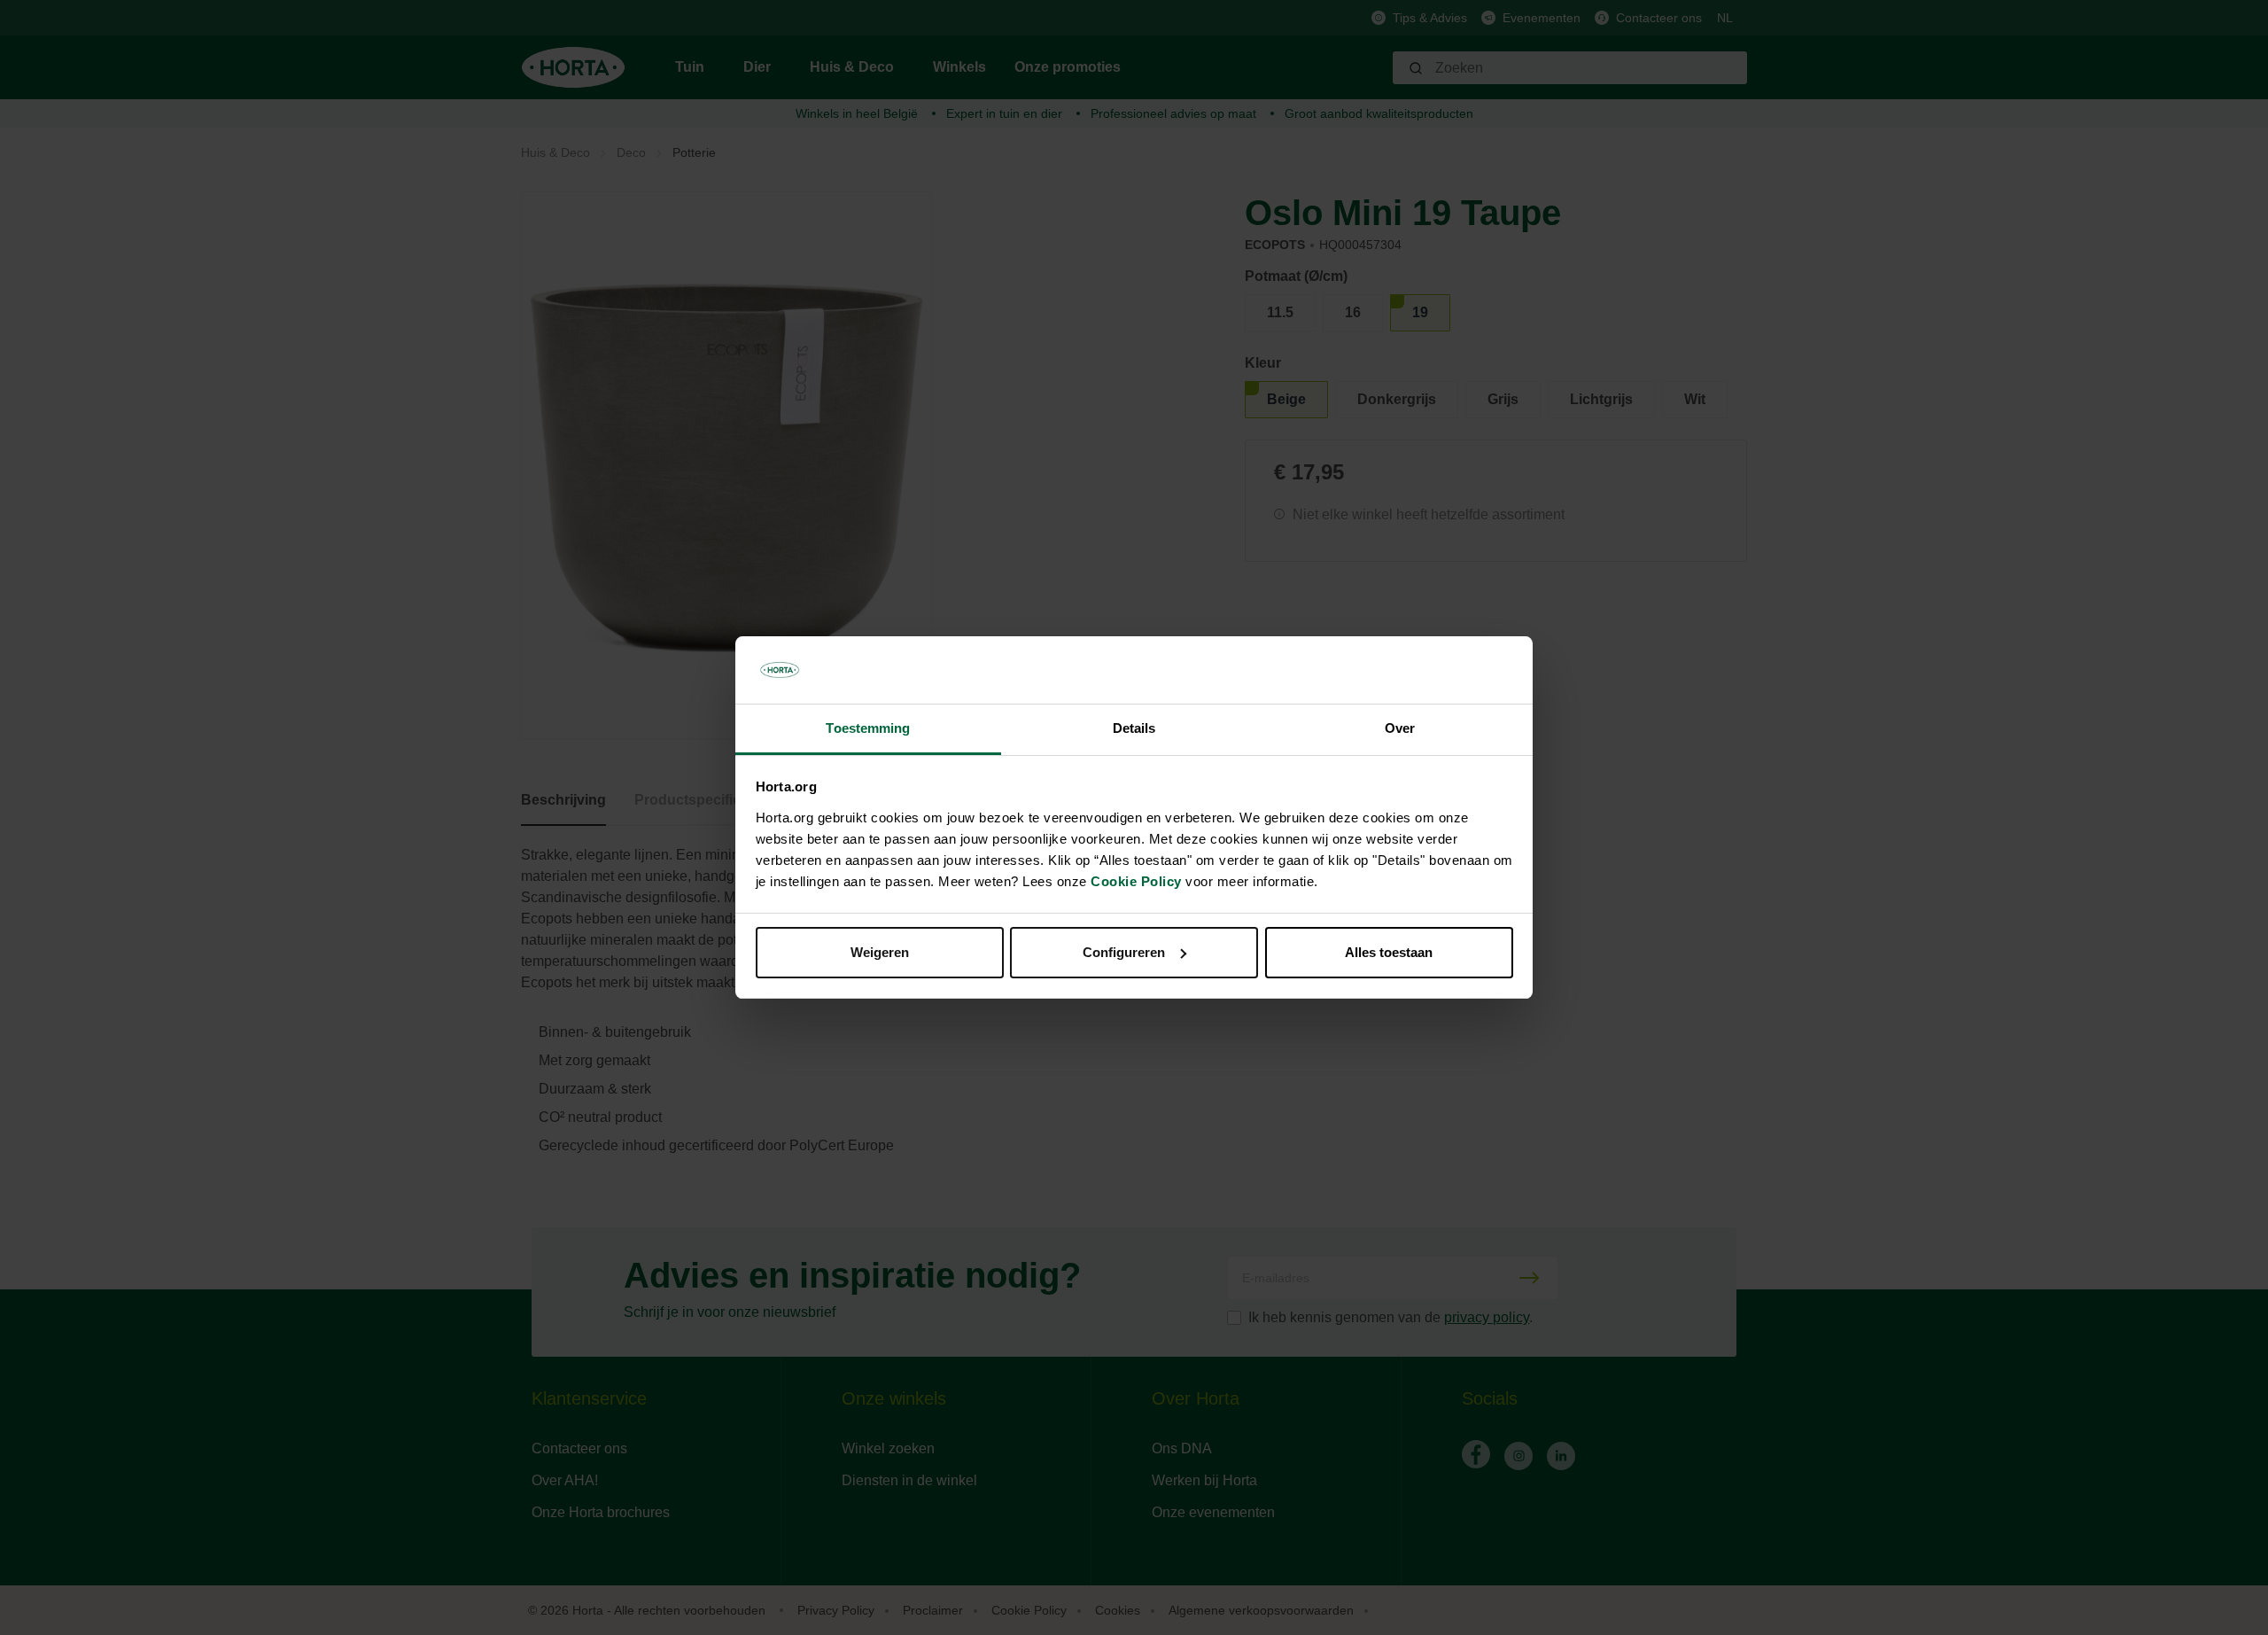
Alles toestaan (1389, 952)
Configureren (1124, 952)
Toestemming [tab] (868, 728)
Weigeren (880, 952)
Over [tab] (1400, 728)
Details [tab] (1134, 728)
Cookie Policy (1136, 881)
